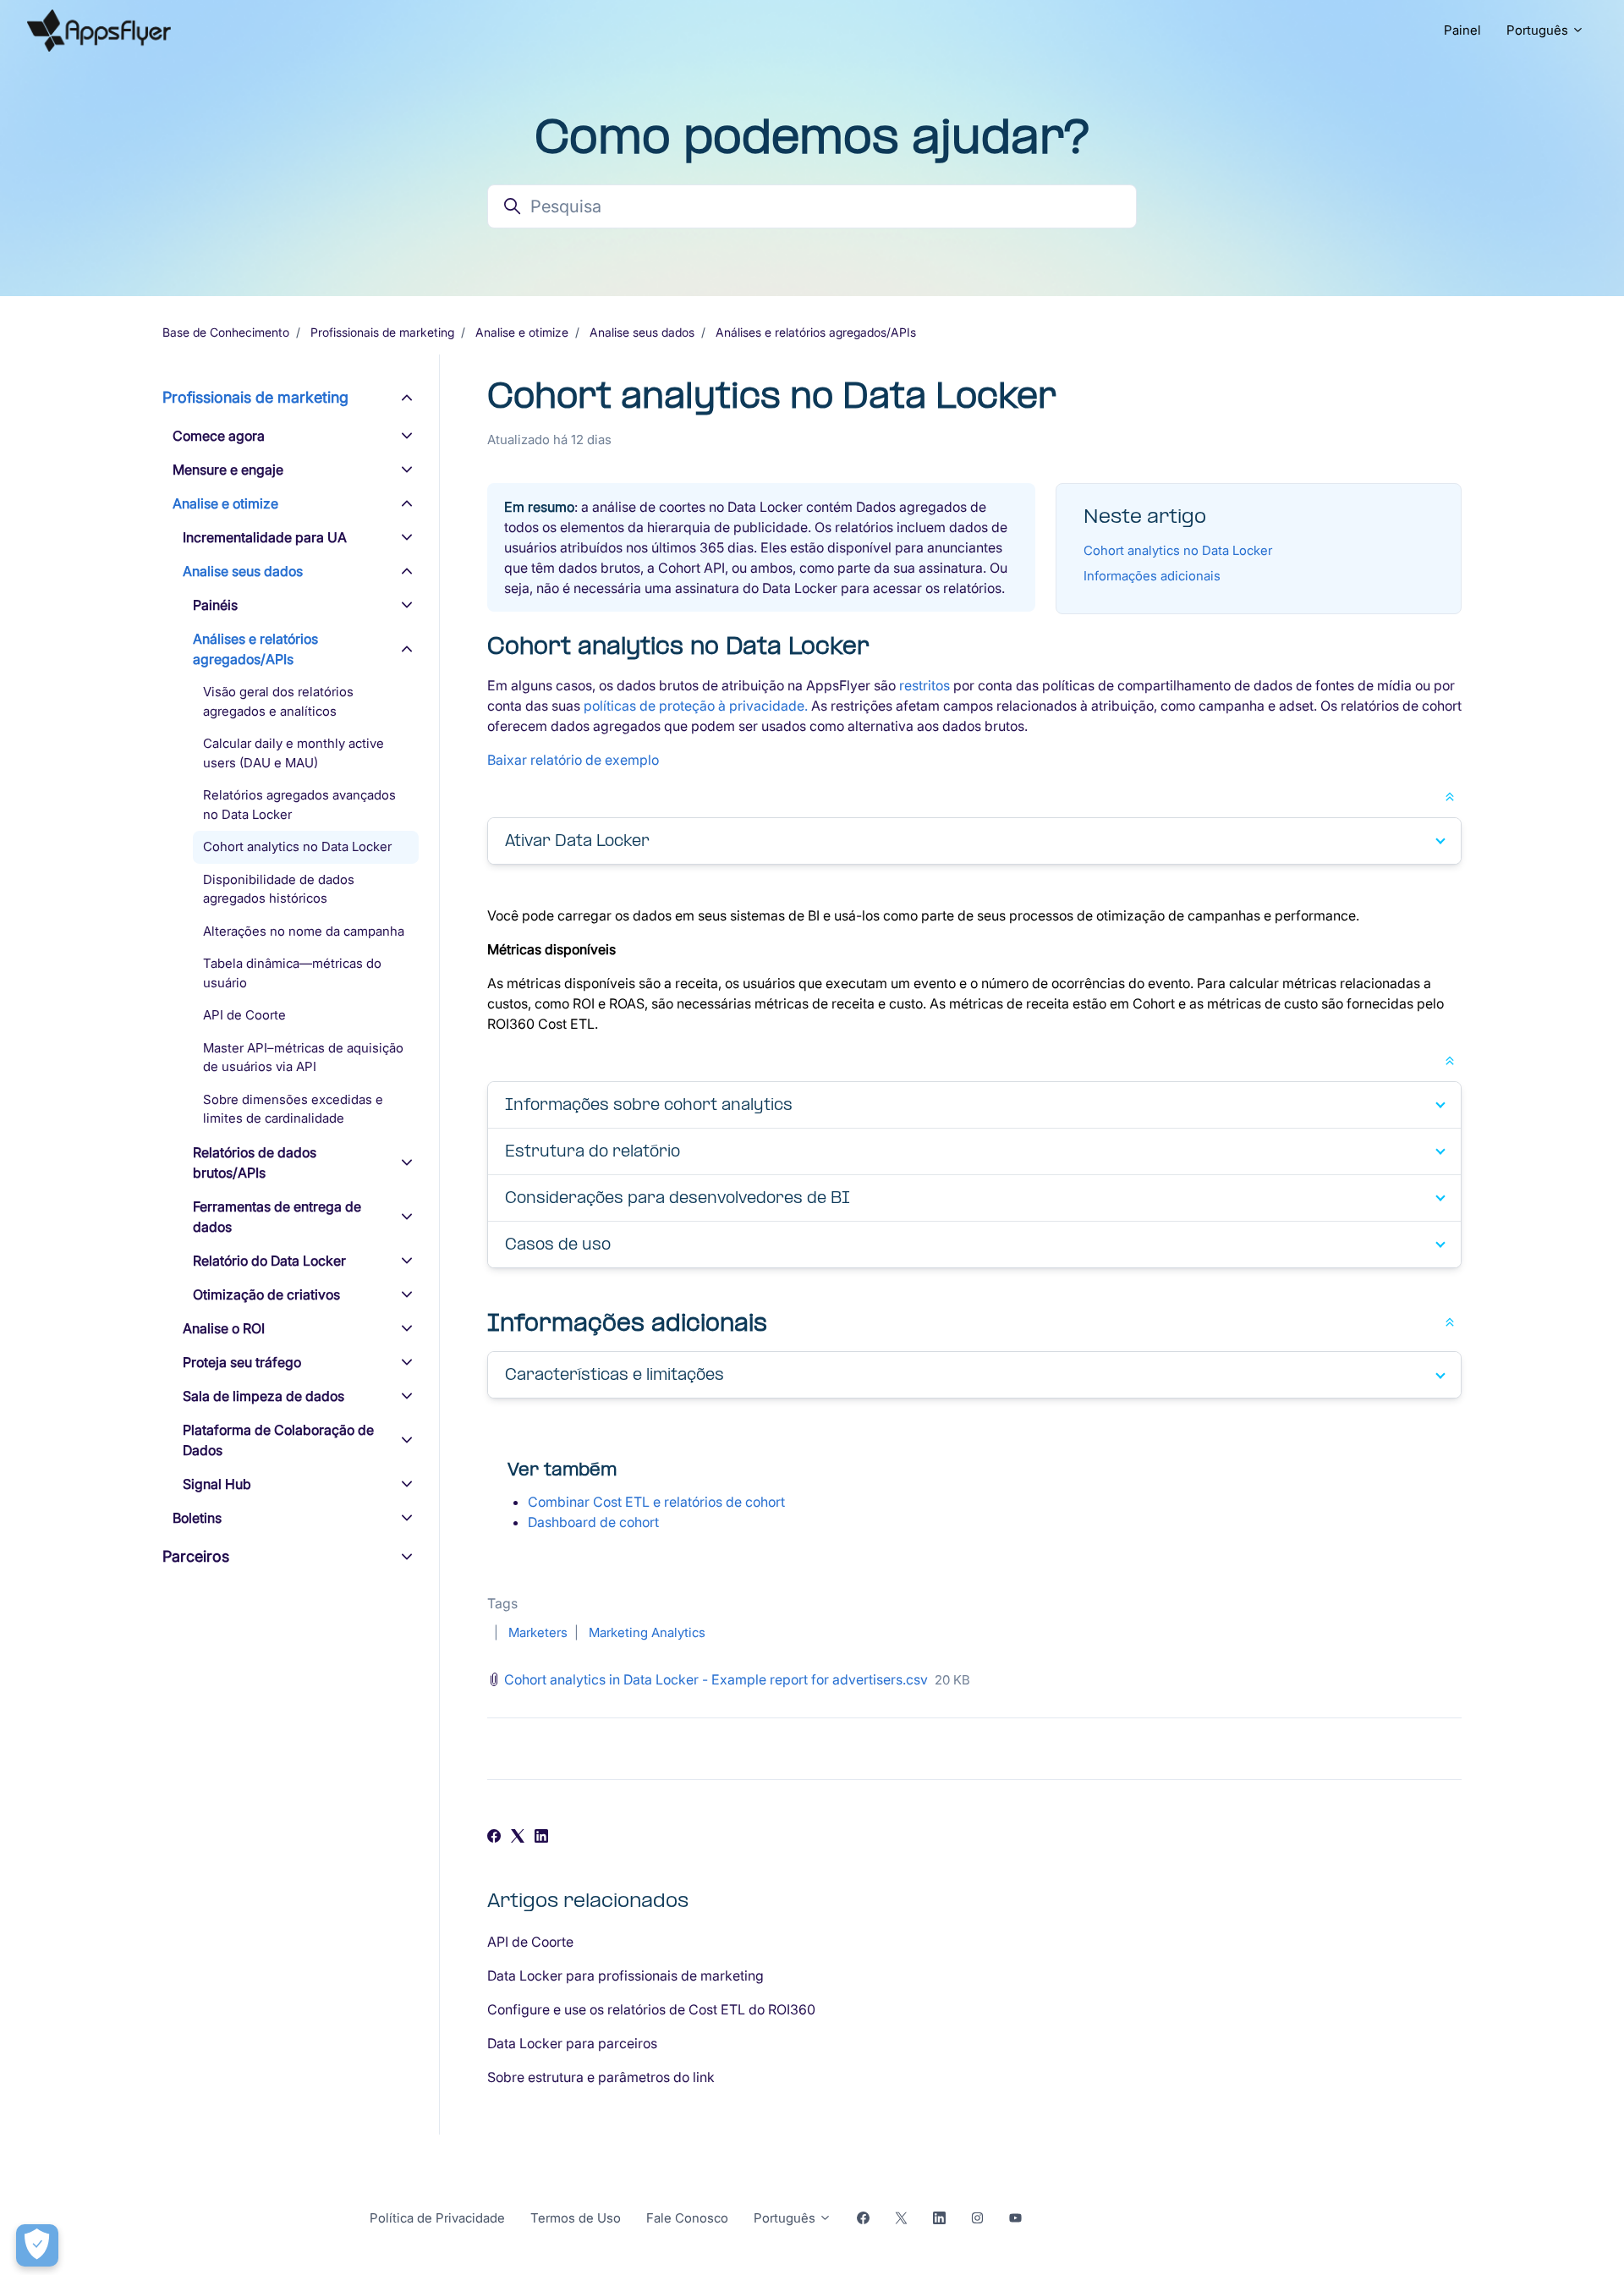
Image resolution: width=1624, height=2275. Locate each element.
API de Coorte (530, 1942)
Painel (1462, 30)
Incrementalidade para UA (265, 537)
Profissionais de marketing (382, 332)
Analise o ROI (224, 1328)
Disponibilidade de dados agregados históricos (279, 889)
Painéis (215, 605)
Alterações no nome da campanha (304, 931)
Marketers (538, 1632)
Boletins (197, 1518)
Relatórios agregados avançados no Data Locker (299, 805)
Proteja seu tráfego (242, 1362)
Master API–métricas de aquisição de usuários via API (303, 1058)
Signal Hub (217, 1484)
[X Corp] (518, 1838)
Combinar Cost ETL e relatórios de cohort (656, 1502)
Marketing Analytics (647, 1632)
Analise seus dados (642, 332)
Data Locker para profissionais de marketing (625, 1976)
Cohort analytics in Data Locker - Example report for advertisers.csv (716, 1679)
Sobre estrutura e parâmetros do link (601, 2077)
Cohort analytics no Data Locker (1178, 550)
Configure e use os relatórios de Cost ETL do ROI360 (651, 2009)
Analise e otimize (522, 332)
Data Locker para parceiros (572, 2043)
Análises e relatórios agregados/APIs (816, 332)
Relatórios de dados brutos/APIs (255, 1162)
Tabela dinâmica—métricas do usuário (292, 973)
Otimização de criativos (266, 1294)
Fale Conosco (687, 2218)
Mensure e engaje (228, 470)
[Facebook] (494, 1838)
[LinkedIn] (541, 1838)
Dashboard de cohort (593, 1522)
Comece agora (219, 436)
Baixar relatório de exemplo (573, 760)
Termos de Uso (576, 2218)
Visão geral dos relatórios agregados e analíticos (278, 701)
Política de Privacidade (437, 2218)
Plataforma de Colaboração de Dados (278, 1440)
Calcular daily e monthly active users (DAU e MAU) (294, 753)
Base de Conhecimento (226, 332)
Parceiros (196, 1556)
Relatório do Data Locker (269, 1261)
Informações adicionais (1152, 576)
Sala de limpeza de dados (263, 1396)
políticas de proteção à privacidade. (697, 706)
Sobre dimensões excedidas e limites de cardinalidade (293, 1109)
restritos (924, 685)
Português (1539, 30)
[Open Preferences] (37, 2245)
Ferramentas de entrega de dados (277, 1217)
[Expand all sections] (1450, 795)
